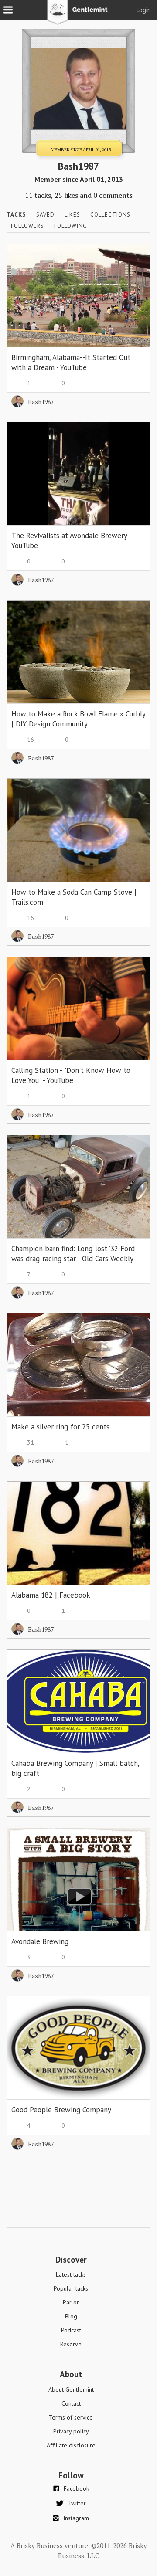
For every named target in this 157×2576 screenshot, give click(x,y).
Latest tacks (71, 2274)
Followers (27, 226)
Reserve (71, 2344)
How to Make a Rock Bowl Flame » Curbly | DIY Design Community (78, 719)
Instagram (76, 2518)
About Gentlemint (71, 2389)
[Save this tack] (135, 274)
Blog (71, 2316)
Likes (72, 215)
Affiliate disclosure (71, 2445)
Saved (45, 215)
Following (71, 226)
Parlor (71, 2302)
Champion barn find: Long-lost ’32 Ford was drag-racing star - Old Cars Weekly (73, 1254)
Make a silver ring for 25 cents (60, 1427)
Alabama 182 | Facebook (51, 1595)
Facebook (76, 2488)
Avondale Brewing (40, 1941)
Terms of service (71, 2417)
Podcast (71, 2330)
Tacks (16, 215)
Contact (71, 2403)
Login (144, 10)
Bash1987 (41, 402)
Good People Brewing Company (61, 2110)
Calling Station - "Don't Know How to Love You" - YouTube (71, 1075)
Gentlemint (79, 16)
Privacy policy (71, 2431)
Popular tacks (71, 2288)
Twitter (77, 2503)
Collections (110, 215)
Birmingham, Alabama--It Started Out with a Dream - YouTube (71, 362)
